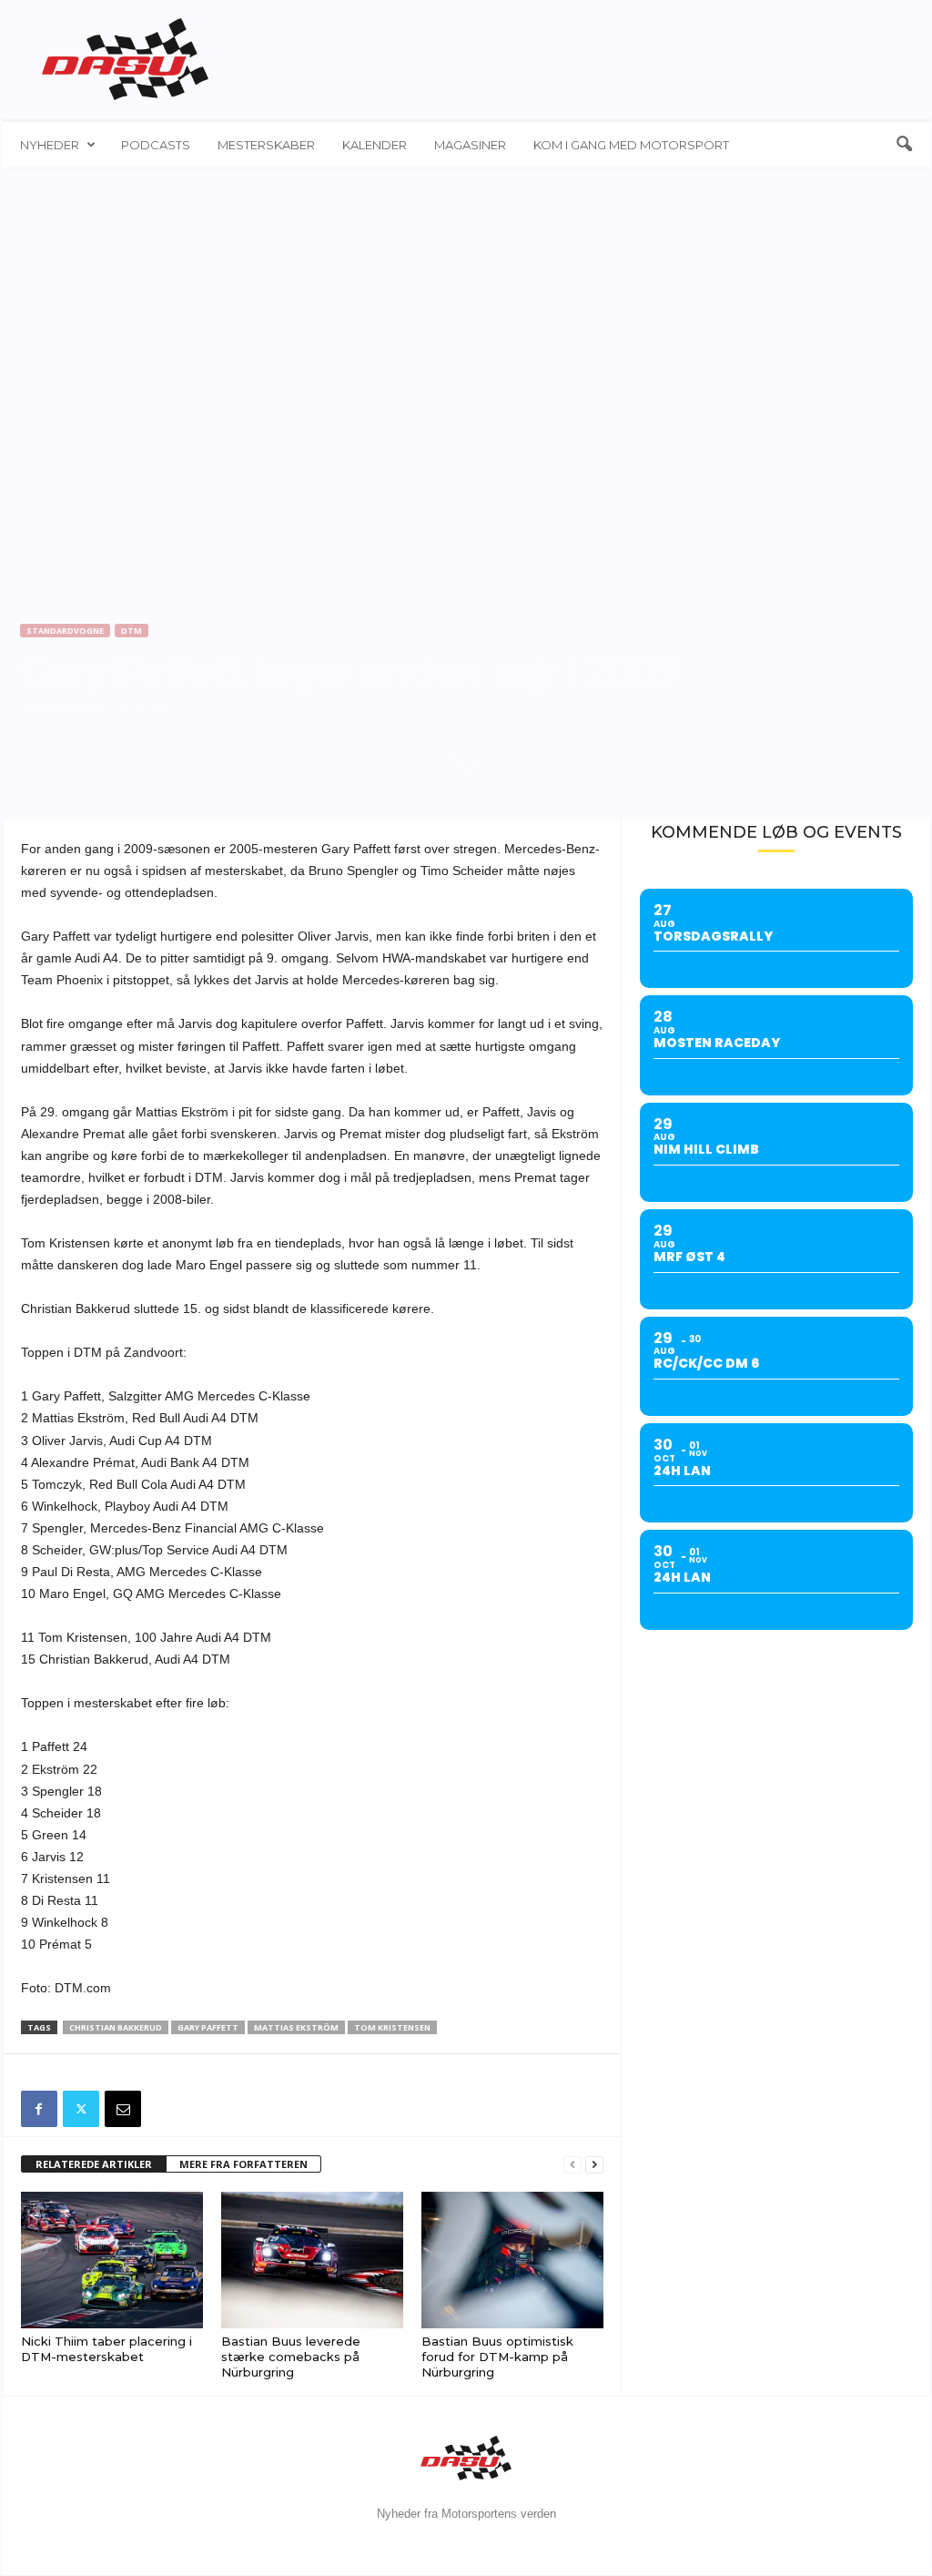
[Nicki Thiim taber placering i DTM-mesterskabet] (112, 2260)
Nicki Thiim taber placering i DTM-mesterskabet (106, 2349)
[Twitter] (81, 2109)
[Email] (123, 2109)
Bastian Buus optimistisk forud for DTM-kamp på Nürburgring (497, 2357)
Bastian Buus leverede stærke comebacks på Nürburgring (291, 2357)
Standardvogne (65, 631)
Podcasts (156, 145)
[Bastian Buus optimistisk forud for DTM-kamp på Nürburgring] (512, 2260)
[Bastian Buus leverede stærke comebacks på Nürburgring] (312, 2260)
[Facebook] (39, 2109)
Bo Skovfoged (68, 706)
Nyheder (50, 145)
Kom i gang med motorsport (631, 145)
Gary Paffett (208, 2027)
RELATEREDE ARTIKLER (94, 2164)
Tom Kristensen (392, 2027)
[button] (904, 145)
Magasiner (470, 145)
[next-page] (594, 2165)
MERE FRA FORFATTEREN (243, 2164)
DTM (132, 631)
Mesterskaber (266, 145)
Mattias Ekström (296, 2027)
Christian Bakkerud (116, 2027)
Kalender (375, 145)
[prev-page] (572, 2165)
